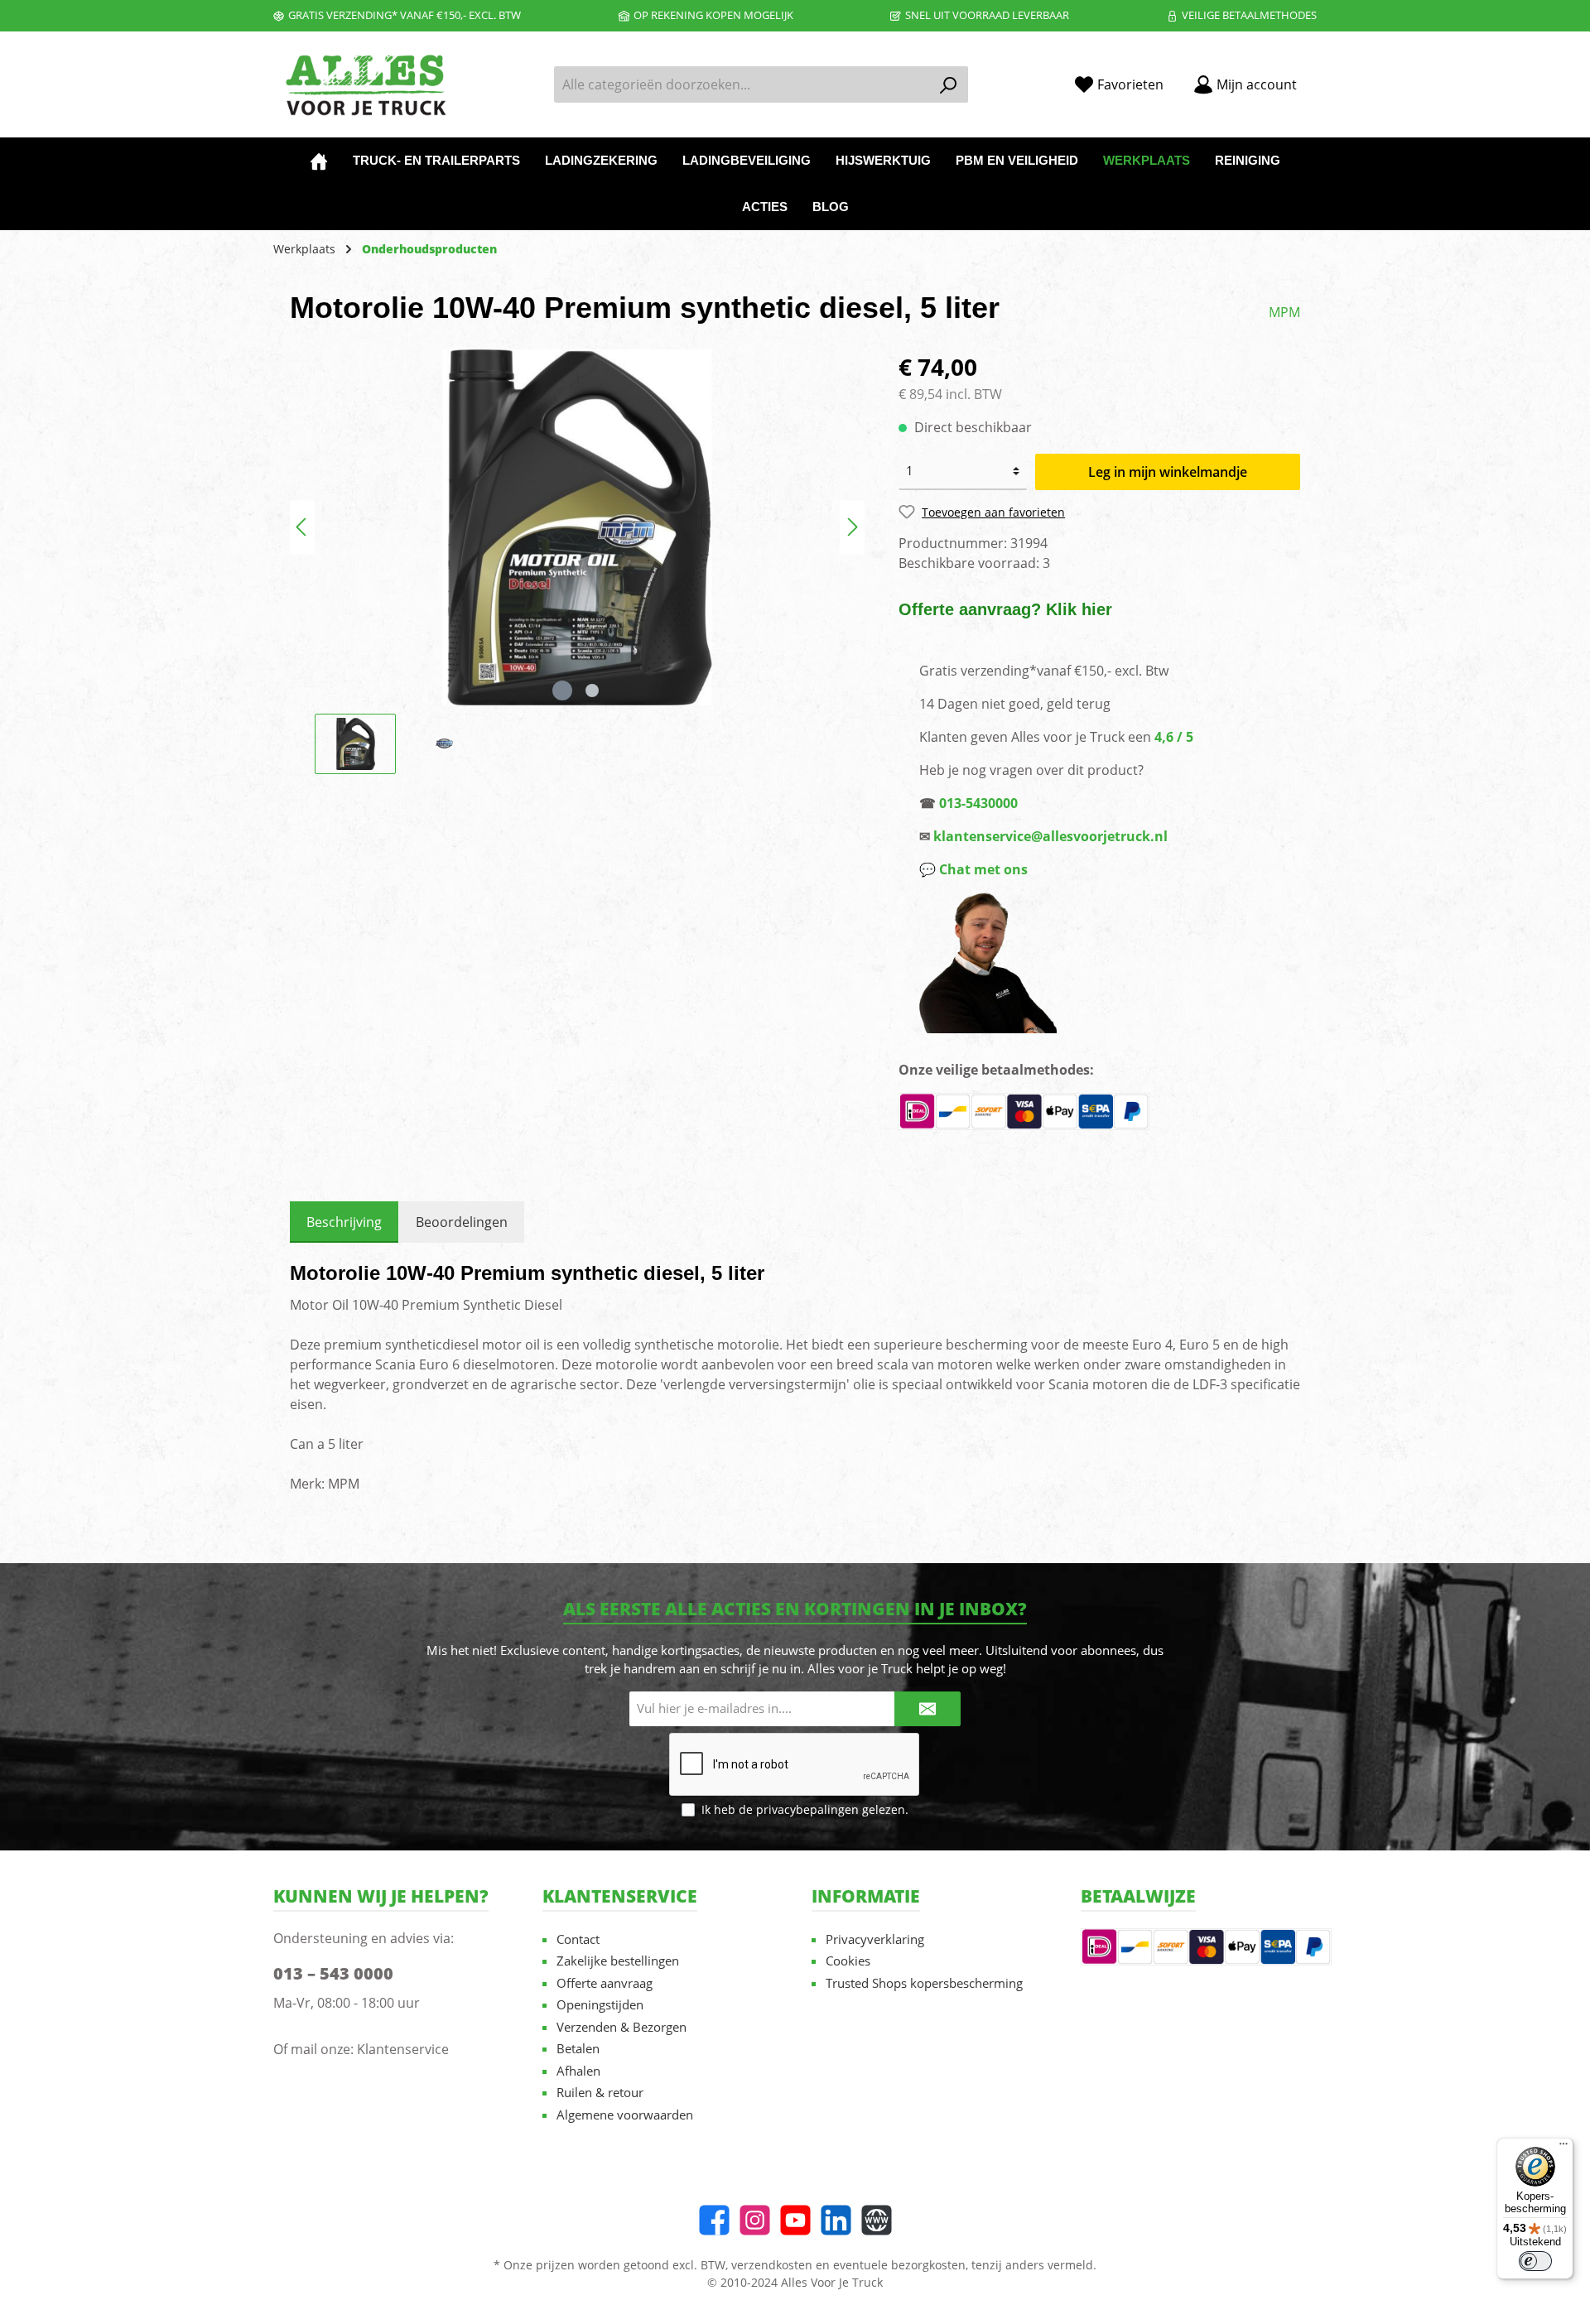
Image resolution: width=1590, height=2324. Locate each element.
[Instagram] (755, 2220)
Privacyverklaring (875, 1939)
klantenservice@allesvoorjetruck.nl (1050, 836)
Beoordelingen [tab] (462, 1222)
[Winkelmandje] (1322, 79)
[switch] (1535, 2261)
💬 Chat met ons (973, 869)
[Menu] (1563, 2148)
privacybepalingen (807, 1809)
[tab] (344, 1222)
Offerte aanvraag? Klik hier (1005, 609)
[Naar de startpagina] (364, 85)
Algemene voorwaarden (625, 2115)
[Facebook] (714, 2220)
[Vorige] (302, 527)
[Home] (319, 161)
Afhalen (578, 2071)
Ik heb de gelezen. (805, 1809)
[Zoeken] (949, 84)
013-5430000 (978, 803)
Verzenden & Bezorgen (622, 2027)
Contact (578, 1939)
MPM (1284, 312)
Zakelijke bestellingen (618, 1961)
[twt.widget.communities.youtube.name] (795, 2220)
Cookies (848, 1961)
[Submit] (927, 1709)
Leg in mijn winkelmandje (1168, 472)
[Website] (877, 2220)
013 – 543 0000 (333, 1973)
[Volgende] (852, 527)
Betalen (578, 2048)
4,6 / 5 (1174, 737)
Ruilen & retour (600, 2092)
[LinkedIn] (836, 2220)
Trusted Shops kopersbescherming (924, 1983)
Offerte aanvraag (605, 1983)
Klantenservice (403, 2049)
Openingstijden (600, 2004)
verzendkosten (772, 2265)
